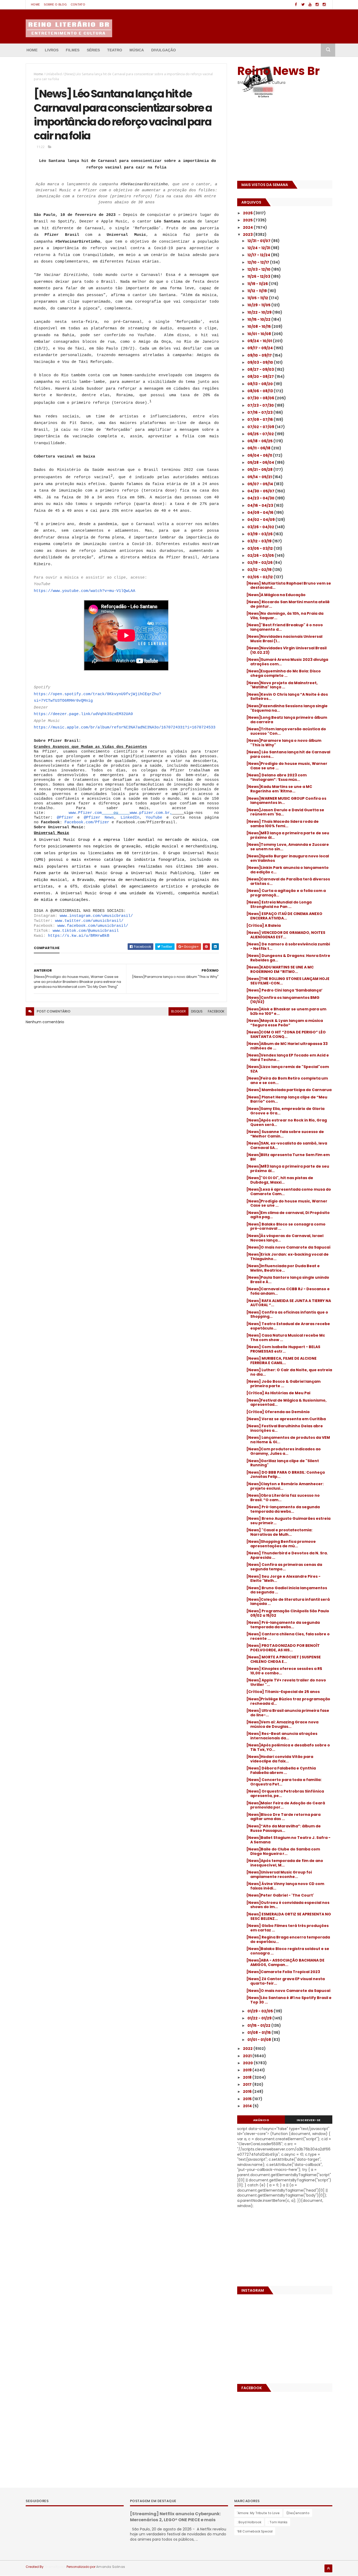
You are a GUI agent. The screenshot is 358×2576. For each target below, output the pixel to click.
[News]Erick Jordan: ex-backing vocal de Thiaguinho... (288, 1257)
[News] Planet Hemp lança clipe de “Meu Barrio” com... (287, 1099)
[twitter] (303, 5)
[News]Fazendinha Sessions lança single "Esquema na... (287, 708)
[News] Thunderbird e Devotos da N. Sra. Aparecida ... (287, 1555)
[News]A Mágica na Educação (276, 595)
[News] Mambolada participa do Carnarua (289, 1090)
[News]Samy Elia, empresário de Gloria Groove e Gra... (285, 1111)
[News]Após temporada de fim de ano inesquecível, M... (285, 1863)
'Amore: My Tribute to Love (258, 2513)
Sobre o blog (55, 4)
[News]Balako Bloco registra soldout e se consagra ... (288, 1951)
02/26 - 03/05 (261, 555)
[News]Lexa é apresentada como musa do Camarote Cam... (289, 1192)
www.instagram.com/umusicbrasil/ (96, 916)
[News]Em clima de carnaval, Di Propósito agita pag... (288, 1215)
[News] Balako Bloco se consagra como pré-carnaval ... (286, 1226)
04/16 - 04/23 (261, 505)
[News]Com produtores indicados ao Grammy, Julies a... (284, 1451)
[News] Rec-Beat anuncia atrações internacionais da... (282, 1736)
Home (35, 4)
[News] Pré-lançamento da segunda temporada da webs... (283, 1509)
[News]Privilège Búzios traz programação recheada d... (288, 1701)
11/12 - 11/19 (257, 291)
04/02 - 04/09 (261, 520)
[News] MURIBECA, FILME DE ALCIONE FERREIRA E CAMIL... (281, 1361)
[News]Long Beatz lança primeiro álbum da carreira (287, 720)
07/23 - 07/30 (261, 405)
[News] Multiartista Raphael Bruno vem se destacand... (289, 586)
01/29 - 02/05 (261, 2011)
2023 (248, 235)
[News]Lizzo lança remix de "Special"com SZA (288, 1069)
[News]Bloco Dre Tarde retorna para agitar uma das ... (283, 1817)
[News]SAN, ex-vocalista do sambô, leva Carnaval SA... (287, 1145)
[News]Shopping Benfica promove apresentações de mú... (281, 1544)
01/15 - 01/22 (259, 2025)
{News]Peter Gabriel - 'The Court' (280, 1895)
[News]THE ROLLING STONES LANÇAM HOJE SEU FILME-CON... (288, 981)
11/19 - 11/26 (258, 284)
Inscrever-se (309, 2120)
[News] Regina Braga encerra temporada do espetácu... (288, 1939)
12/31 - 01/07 (259, 241)
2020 (248, 2063)
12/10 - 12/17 (259, 262)
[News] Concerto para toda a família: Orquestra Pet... (284, 1782)
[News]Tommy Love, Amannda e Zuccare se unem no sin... (288, 847)
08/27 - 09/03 (261, 369)
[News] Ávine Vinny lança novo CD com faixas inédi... (285, 1886)
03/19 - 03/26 (260, 534)
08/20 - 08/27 (261, 377)
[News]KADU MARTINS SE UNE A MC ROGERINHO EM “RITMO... (280, 969)
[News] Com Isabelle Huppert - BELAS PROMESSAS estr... (283, 1349)
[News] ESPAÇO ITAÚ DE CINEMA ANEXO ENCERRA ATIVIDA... (284, 916)
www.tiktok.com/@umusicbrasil (86, 931)
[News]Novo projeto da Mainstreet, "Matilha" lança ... (282, 685)
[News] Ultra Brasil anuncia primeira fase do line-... (288, 1713)
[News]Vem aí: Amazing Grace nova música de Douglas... (282, 1724)
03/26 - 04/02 (261, 527)
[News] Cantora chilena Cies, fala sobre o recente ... (288, 1636)
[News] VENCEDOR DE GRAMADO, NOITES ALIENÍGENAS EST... (286, 935)
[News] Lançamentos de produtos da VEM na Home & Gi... (288, 1440)
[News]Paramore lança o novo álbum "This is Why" (284, 743)
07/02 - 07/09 (261, 427)
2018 (248, 2077)
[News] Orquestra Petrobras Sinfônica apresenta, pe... (285, 1793)
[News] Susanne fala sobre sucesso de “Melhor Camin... (285, 1134)
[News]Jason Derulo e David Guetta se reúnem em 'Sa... (285, 812)
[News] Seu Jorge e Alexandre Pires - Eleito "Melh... (283, 1579)
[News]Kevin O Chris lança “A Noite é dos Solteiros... (287, 697)
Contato (78, 4)
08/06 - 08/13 (261, 391)
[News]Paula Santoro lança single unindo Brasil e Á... (288, 1280)
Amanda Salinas (111, 2567)
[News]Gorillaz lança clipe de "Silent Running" (283, 1463)
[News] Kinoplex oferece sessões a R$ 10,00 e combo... (284, 1671)
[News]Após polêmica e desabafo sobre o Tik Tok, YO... (288, 1747)
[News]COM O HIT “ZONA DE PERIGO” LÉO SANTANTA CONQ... (286, 1034)
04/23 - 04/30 (261, 498)
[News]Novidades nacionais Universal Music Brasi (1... (284, 639)
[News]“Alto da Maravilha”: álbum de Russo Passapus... (284, 1828)
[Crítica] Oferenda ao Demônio (278, 1412)
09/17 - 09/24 (261, 348)
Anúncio (261, 2120)
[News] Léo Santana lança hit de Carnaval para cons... (288, 754)
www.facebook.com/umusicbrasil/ (93, 926)
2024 (248, 227)
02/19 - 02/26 (260, 563)
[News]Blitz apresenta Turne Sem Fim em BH (288, 1157)
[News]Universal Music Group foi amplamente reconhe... (279, 1874)
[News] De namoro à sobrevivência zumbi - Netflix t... (288, 946)
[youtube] (310, 5)
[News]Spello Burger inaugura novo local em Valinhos (288, 858)
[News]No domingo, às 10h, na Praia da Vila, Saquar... (285, 616)
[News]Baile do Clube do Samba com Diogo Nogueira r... (283, 1851)
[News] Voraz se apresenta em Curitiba (286, 1419)
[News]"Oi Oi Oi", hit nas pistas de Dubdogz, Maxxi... (280, 1180)
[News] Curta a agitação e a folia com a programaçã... (286, 893)
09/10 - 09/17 (260, 355)
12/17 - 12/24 (259, 255)
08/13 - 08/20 (261, 384)
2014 (248, 2106)
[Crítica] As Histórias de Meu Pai (278, 1393)
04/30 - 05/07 (261, 491)
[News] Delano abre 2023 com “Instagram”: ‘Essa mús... (276, 777)
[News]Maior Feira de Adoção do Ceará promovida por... (286, 1805)
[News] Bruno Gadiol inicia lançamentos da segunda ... (287, 1590)
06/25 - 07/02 (261, 434)
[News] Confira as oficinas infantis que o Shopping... (287, 1314)
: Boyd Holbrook (249, 2522)
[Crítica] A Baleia (264, 925)
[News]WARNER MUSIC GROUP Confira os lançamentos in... (286, 801)
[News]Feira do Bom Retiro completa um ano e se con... (287, 1080)
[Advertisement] (270, 141)
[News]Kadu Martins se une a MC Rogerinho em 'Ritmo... (279, 789)
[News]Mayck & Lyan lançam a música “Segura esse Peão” (285, 1023)
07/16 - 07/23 (260, 412)
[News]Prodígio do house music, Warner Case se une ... (287, 766)
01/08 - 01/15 (259, 2033)
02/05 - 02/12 (261, 577)
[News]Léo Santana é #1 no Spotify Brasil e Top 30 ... (289, 2000)
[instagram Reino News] (317, 5)
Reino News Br (278, 71)
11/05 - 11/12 (258, 298)
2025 (248, 220)
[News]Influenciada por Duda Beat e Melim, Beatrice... (283, 1268)
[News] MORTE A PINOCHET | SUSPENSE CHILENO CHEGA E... (284, 1659)
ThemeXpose (55, 2567)
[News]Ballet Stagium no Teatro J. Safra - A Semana (288, 1840)
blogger (178, 1011)
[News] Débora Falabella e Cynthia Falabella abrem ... (281, 1770)
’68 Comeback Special (255, 2531)
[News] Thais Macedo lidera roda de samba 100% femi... (283, 824)
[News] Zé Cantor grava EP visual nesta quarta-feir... (286, 1981)
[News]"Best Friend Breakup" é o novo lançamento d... (285, 627)
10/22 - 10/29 (260, 312)
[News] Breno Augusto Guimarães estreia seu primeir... (288, 1521)
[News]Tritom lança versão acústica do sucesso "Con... (286, 731)
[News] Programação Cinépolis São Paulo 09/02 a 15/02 (288, 1613)
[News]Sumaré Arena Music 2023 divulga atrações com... (287, 662)
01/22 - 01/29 (260, 2018)
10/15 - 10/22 (259, 319)
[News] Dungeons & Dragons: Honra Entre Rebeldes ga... (288, 958)
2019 (248, 2070)
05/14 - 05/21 (260, 477)
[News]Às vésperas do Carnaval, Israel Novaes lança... (285, 1238)
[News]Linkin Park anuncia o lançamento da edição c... (288, 870)
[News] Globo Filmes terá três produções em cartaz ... (288, 1928)
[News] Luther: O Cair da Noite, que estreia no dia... (289, 1372)
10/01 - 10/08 (260, 334)
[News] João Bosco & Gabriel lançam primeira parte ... (283, 1384)
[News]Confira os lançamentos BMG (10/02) (283, 1000)
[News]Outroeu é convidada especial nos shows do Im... (288, 1905)
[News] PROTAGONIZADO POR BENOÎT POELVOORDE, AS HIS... (283, 1648)
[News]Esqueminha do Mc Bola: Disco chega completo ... (284, 673)
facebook (216, 1011)
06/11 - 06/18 (259, 448)
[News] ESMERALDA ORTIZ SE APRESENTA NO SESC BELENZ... (289, 1916)
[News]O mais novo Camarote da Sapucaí (288, 1247)
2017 (248, 2084)
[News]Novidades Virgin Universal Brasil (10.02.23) (286, 650)
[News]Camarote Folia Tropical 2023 (283, 1972)
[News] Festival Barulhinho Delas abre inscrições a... (285, 1428)
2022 (248, 2049)
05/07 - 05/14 (261, 484)
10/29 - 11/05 (259, 305)
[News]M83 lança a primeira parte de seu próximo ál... (288, 835)
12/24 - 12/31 (259, 248)
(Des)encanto (298, 2513)
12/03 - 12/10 (259, 269)
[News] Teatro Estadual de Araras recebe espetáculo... (288, 1326)
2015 (248, 2099)
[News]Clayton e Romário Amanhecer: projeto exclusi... (285, 1486)
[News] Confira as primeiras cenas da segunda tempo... (284, 1567)
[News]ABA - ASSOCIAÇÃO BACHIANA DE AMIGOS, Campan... (285, 1962)
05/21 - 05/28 (260, 470)
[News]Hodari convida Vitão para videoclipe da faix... (280, 1759)
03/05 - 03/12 (261, 548)
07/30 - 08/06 (261, 398)
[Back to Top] (328, 2568)
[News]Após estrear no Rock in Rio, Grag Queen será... (287, 1122)
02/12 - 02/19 (260, 570)
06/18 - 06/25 (260, 441)
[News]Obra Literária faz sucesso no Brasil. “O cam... (283, 1498)
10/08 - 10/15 (259, 326)
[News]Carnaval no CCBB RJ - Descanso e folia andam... (288, 1291)
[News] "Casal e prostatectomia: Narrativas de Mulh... (279, 1532)
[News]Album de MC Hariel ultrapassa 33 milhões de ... (287, 1046)
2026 (248, 213)
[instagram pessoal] (324, 5)
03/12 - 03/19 (260, 541)
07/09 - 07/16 (261, 420)
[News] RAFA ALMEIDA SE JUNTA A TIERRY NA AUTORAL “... (289, 1303)
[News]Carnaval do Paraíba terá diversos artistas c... (288, 881)
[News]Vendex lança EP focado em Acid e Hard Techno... (288, 1057)
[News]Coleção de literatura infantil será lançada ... (288, 1602)
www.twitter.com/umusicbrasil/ (89, 921)
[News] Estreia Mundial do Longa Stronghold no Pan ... (279, 904)
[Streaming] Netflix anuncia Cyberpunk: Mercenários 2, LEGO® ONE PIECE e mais (175, 2517)
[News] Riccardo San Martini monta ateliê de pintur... (288, 604)
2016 (248, 2092)
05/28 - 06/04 (261, 462)
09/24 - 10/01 (260, 341)
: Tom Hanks (278, 2522)
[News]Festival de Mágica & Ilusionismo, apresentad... (286, 1403)
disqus (197, 1011)
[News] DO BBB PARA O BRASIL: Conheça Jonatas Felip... (286, 1475)
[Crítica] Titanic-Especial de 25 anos (283, 1692)
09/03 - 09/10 (261, 362)
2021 (248, 2056)
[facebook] (296, 5)
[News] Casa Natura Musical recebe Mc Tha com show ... (286, 1338)
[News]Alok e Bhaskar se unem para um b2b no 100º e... (286, 1011)
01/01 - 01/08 (260, 2040)
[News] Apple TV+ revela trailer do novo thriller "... (286, 1682)
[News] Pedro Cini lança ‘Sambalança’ (284, 990)
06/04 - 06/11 (260, 455)
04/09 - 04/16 (261, 513)
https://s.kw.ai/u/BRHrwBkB (79, 936)
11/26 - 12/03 (259, 276)
